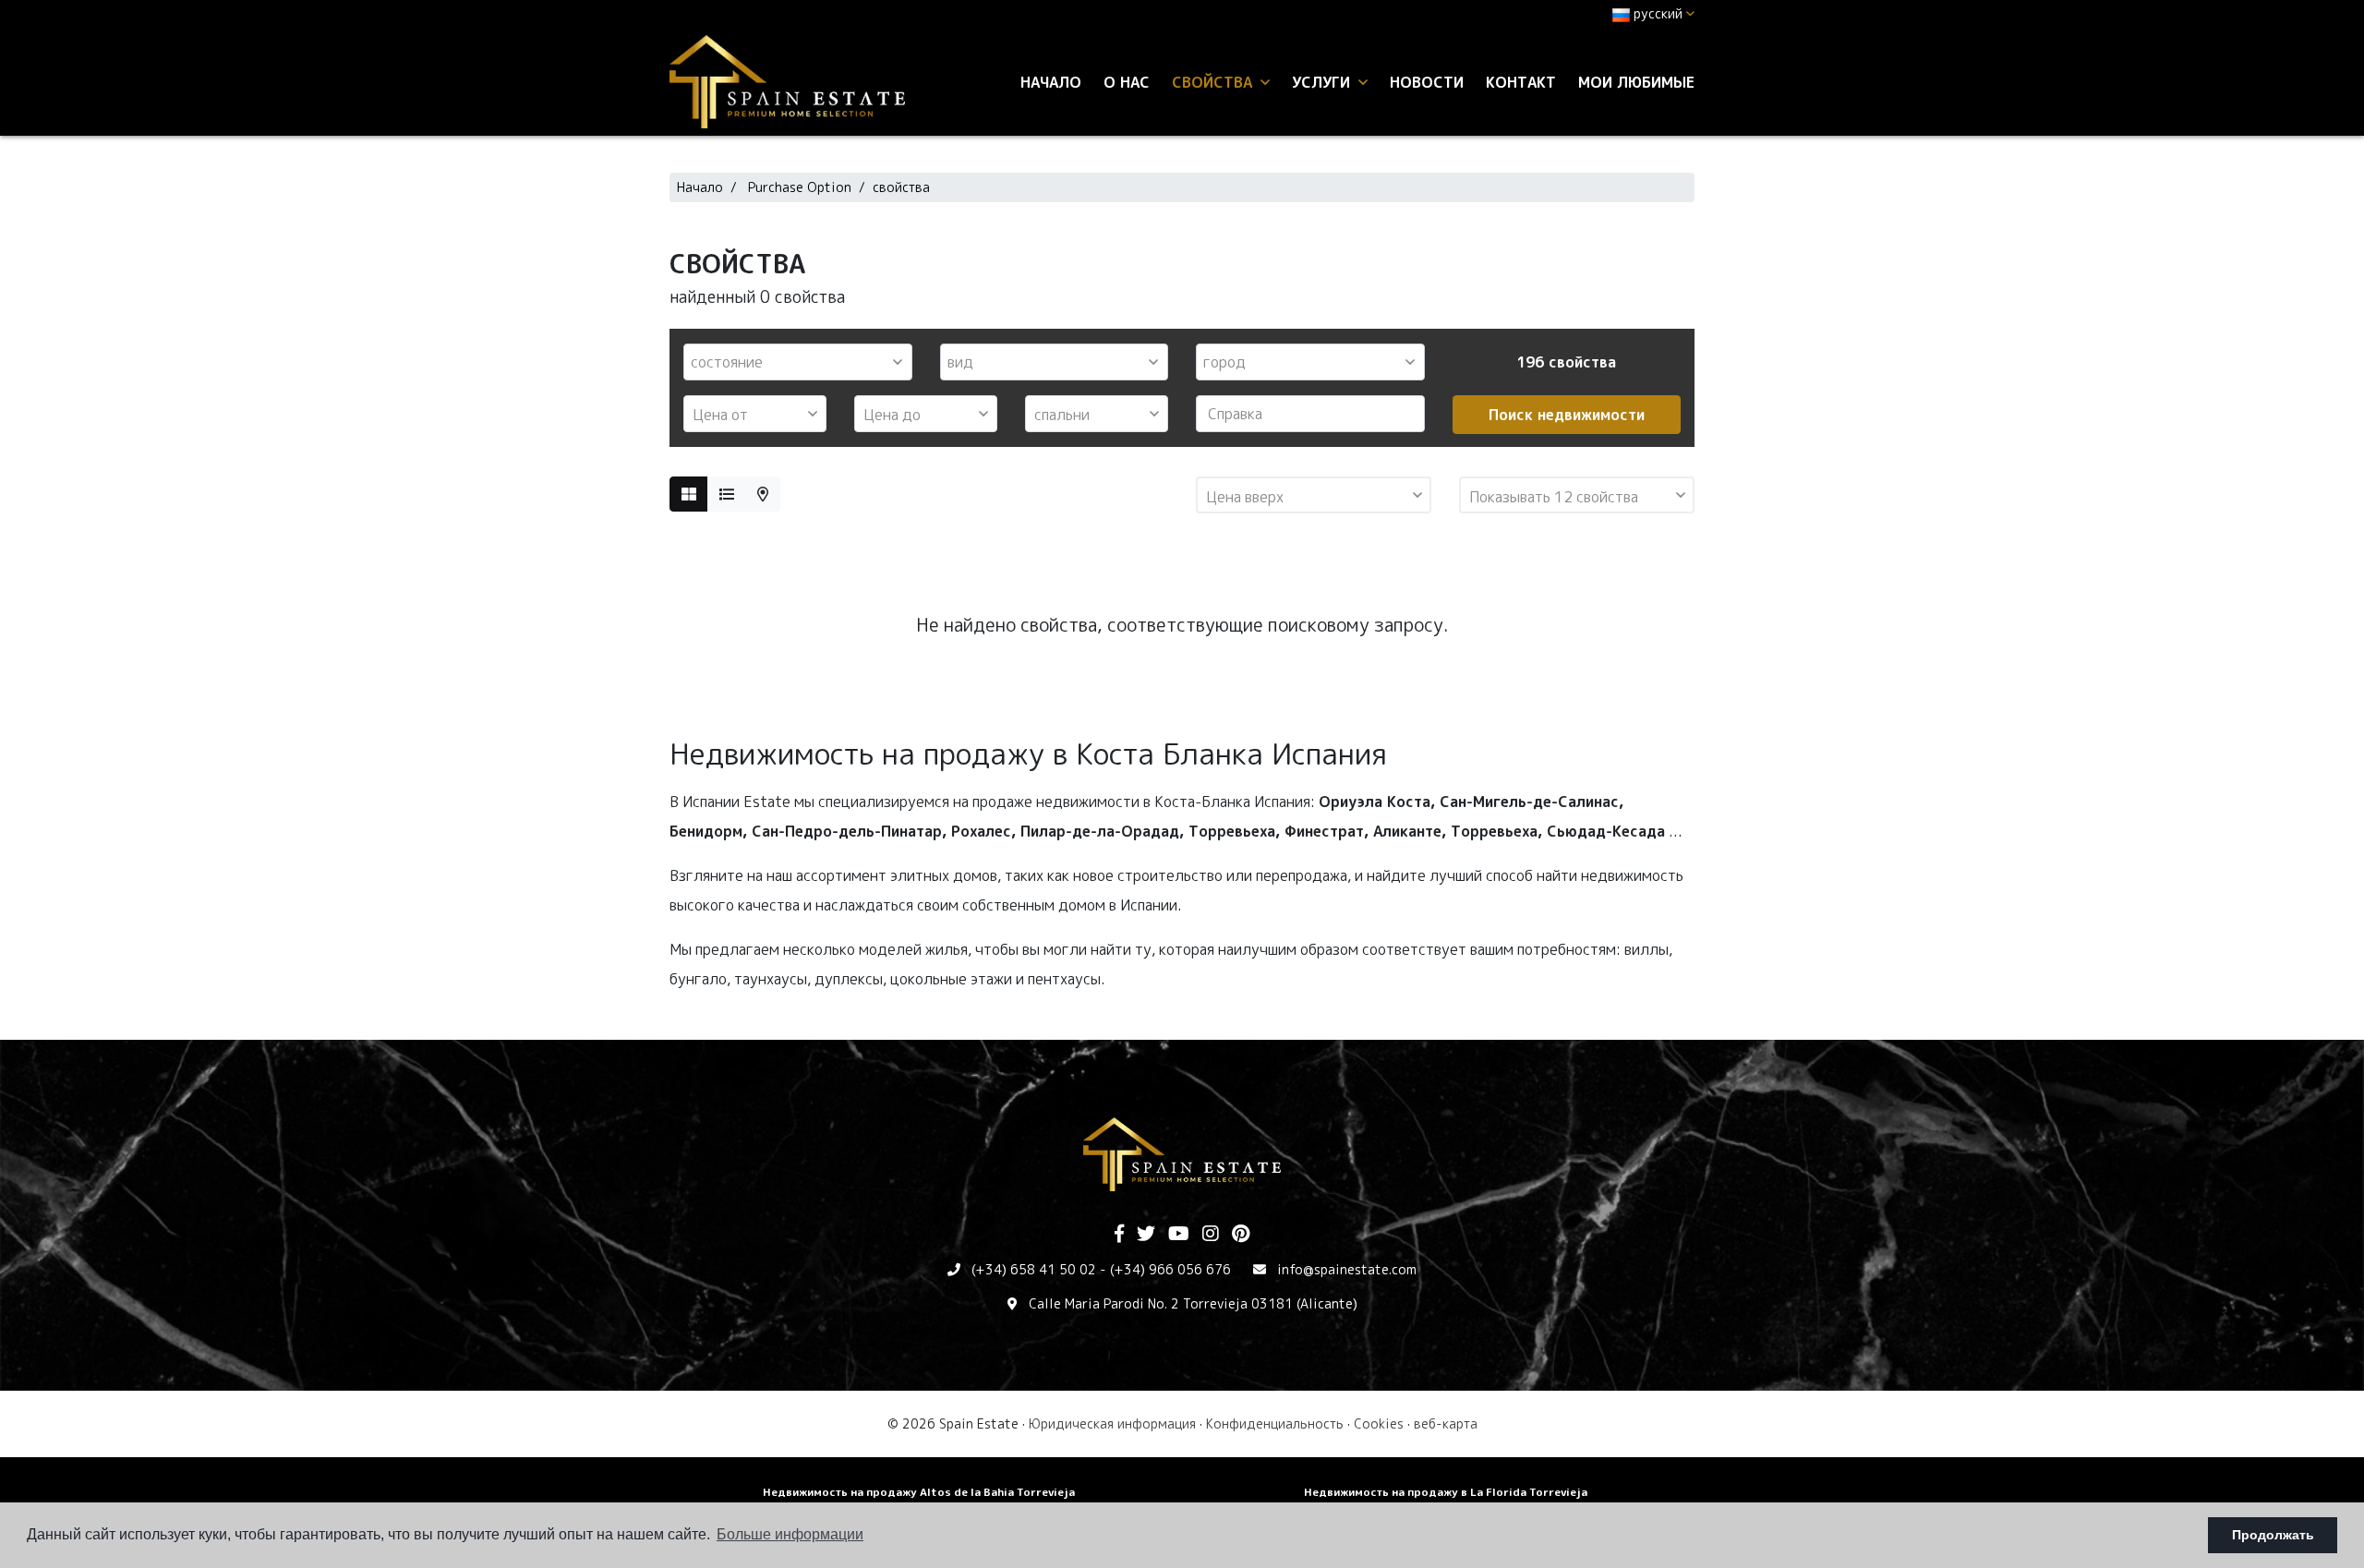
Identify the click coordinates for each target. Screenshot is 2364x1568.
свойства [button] (1214, 82)
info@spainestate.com (1347, 1269)
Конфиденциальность (1275, 1423)
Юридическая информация (1112, 1423)
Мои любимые (1636, 82)
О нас (1127, 82)
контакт (1521, 82)
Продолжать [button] (2273, 1535)
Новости (1427, 82)
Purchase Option (800, 187)
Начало (1051, 82)
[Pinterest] (1241, 1235)
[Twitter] (1146, 1235)
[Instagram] (1211, 1235)
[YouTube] (1179, 1235)
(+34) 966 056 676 (1170, 1269)
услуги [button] (1323, 82)
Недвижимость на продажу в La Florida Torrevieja (1446, 1492)
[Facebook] (1119, 1235)
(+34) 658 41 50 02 (1034, 1269)
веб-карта (1446, 1423)
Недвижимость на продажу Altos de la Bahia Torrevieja (919, 1492)
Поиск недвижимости (1567, 415)
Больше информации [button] (790, 1534)
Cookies (1379, 1423)
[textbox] (802, 362)
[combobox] (798, 362)
